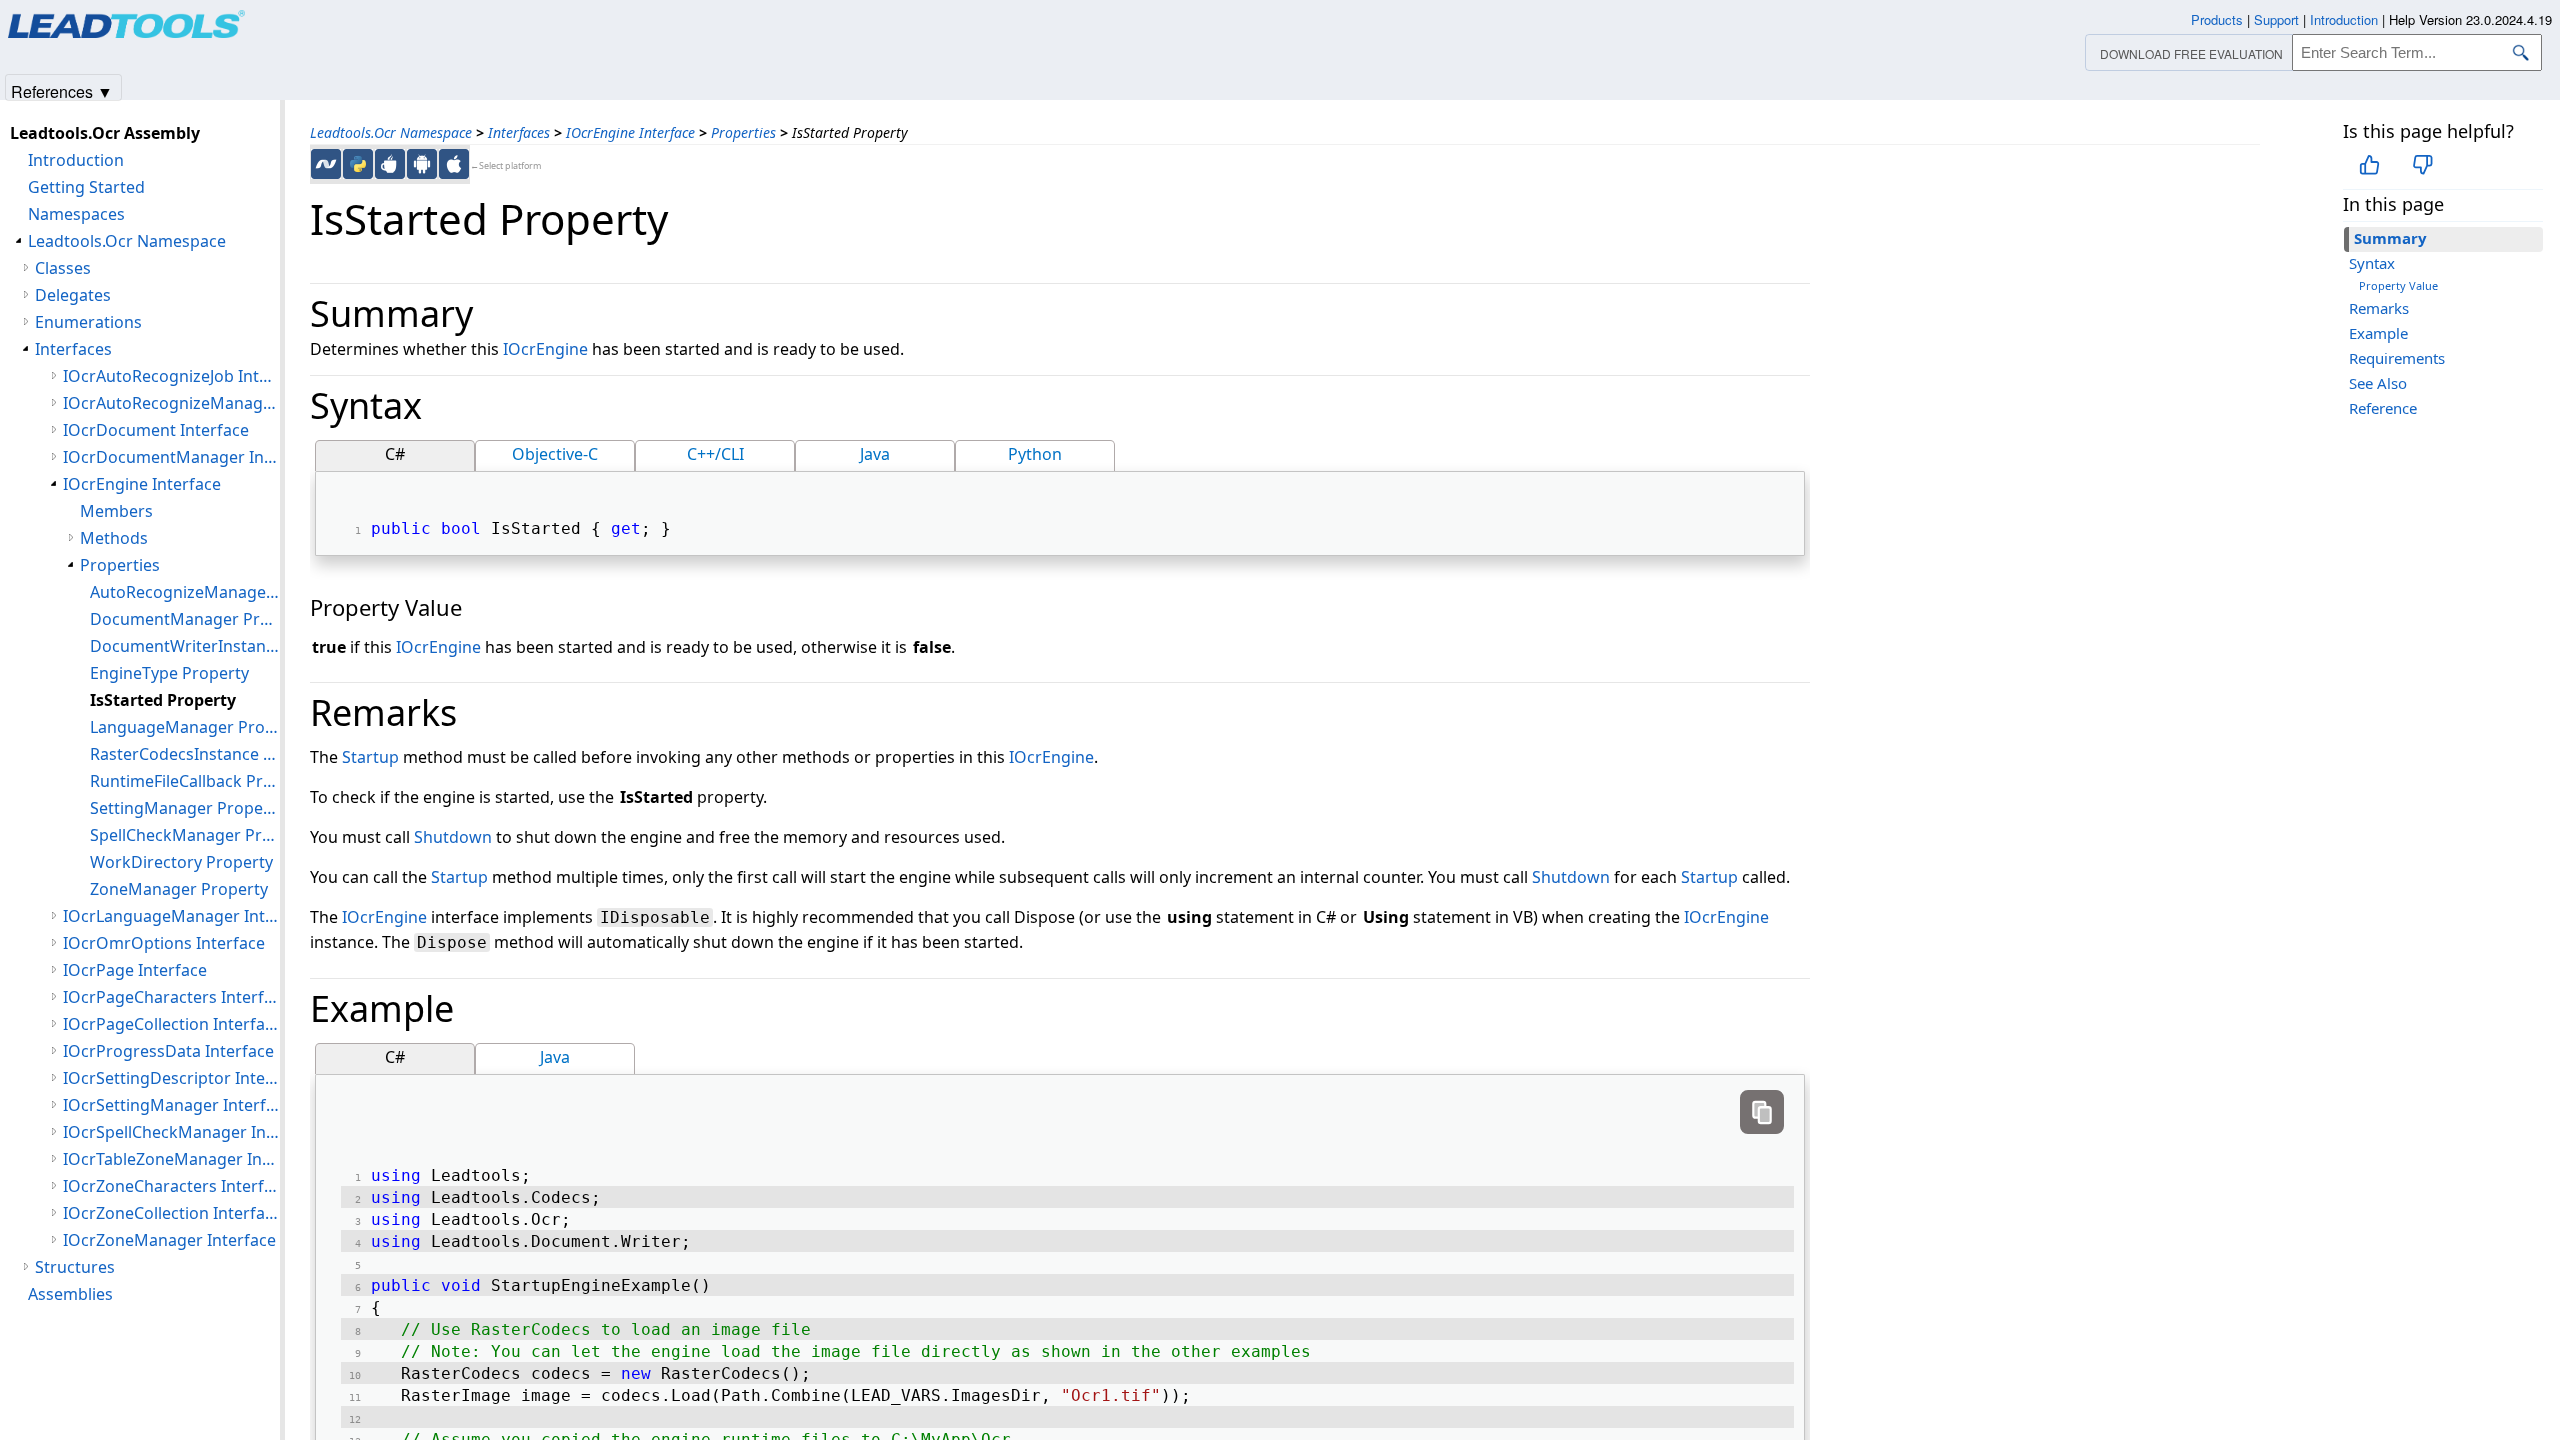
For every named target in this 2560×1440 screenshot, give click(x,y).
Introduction (76, 160)
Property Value (2398, 285)
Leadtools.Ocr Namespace (391, 132)
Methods (114, 538)
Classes (63, 268)
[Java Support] (390, 164)
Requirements (2397, 358)
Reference (2383, 408)
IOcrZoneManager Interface (169, 1240)
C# (395, 454)
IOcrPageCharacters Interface (171, 997)
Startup (370, 757)
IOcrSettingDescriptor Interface (171, 1078)
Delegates (73, 295)
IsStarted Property (163, 700)
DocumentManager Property (185, 619)
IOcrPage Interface (135, 970)
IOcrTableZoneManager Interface (171, 1159)
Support (2276, 19)
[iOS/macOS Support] (454, 164)
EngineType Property (169, 673)
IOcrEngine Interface (630, 132)
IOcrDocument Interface (156, 430)
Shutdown (453, 837)
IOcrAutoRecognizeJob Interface (171, 376)
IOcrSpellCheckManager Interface (171, 1132)
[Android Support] (422, 164)
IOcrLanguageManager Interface (171, 916)
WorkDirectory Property (181, 862)
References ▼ (62, 90)
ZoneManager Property (179, 889)
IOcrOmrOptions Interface (164, 943)
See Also (2378, 383)
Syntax (2372, 263)
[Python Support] (358, 164)
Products (2217, 19)
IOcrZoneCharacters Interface (171, 1186)
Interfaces (519, 132)
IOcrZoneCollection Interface (171, 1213)
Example (2378, 333)
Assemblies (70, 1294)
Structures (75, 1267)
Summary (2390, 238)
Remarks (2379, 308)
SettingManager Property (185, 808)
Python (1035, 454)
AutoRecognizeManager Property (185, 592)
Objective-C (555, 454)
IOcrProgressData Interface (168, 1051)
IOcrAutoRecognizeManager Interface (171, 403)
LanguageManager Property (185, 727)
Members (116, 511)
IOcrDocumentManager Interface (171, 457)
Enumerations (88, 322)
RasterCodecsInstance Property (185, 754)
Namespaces (76, 214)
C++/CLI (715, 454)
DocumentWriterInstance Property (185, 646)
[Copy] (1762, 1112)
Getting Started (86, 187)
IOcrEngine (545, 349)
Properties (743, 132)
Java (875, 454)
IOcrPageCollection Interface (171, 1024)
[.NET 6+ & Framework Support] (326, 164)
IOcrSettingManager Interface (171, 1105)
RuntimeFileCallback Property (185, 781)
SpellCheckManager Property (185, 835)
